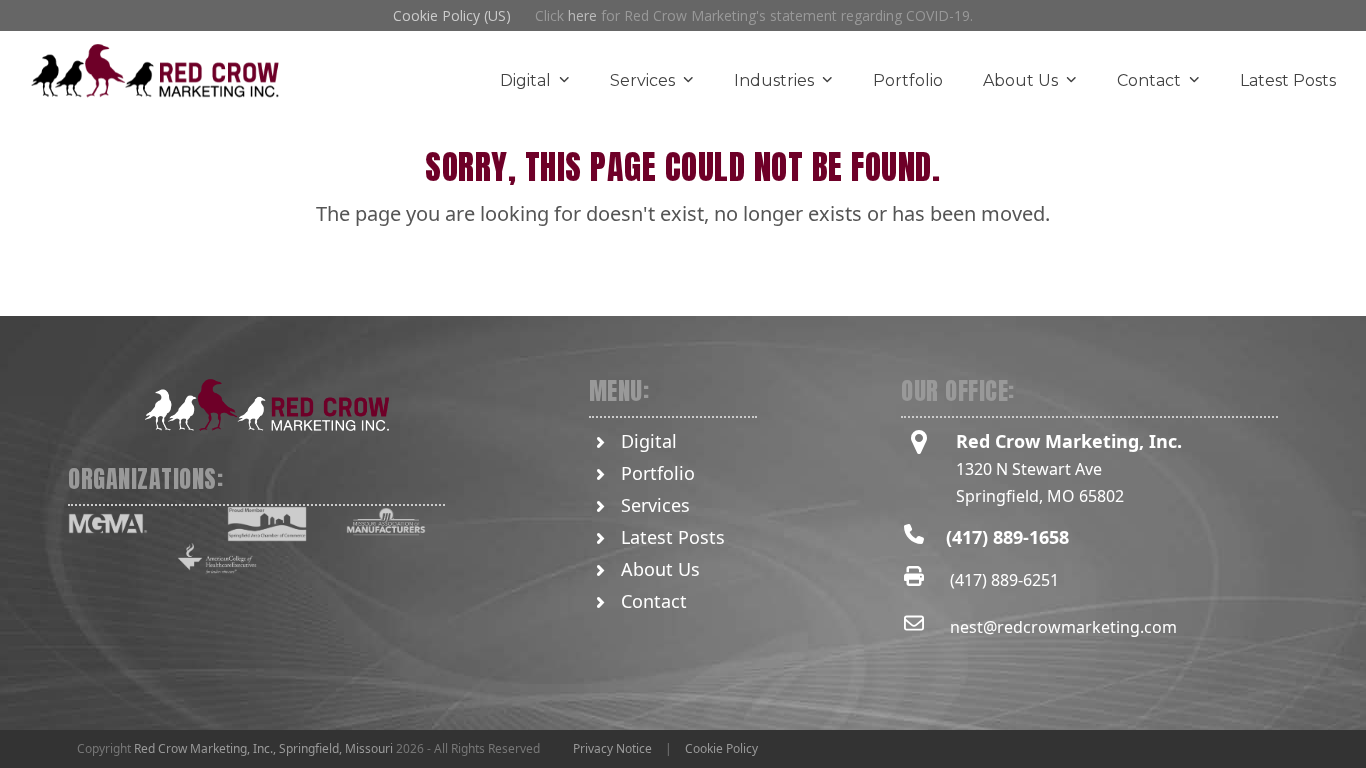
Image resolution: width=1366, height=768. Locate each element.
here (582, 15)
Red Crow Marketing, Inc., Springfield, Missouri (263, 748)
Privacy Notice (612, 748)
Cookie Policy (721, 748)
